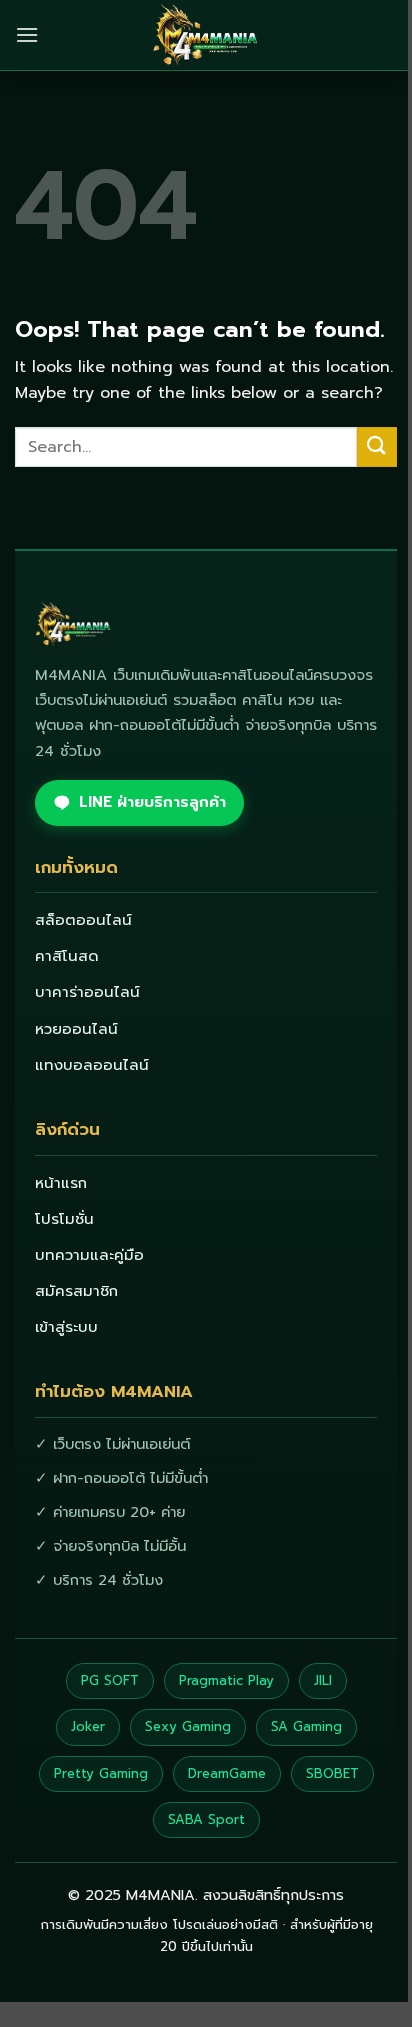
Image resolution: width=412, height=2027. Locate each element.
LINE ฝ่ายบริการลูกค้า (152, 802)
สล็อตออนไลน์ (83, 920)
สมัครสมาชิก (76, 1291)
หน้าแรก (61, 1183)
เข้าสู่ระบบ (66, 1327)
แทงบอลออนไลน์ (92, 1065)
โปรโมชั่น (64, 1219)
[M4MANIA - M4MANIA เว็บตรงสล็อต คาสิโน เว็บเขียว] (206, 35)
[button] (27, 34)
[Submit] (377, 446)
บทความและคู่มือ (89, 1255)
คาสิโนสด (67, 956)
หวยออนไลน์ (76, 1029)
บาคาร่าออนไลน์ (87, 992)
